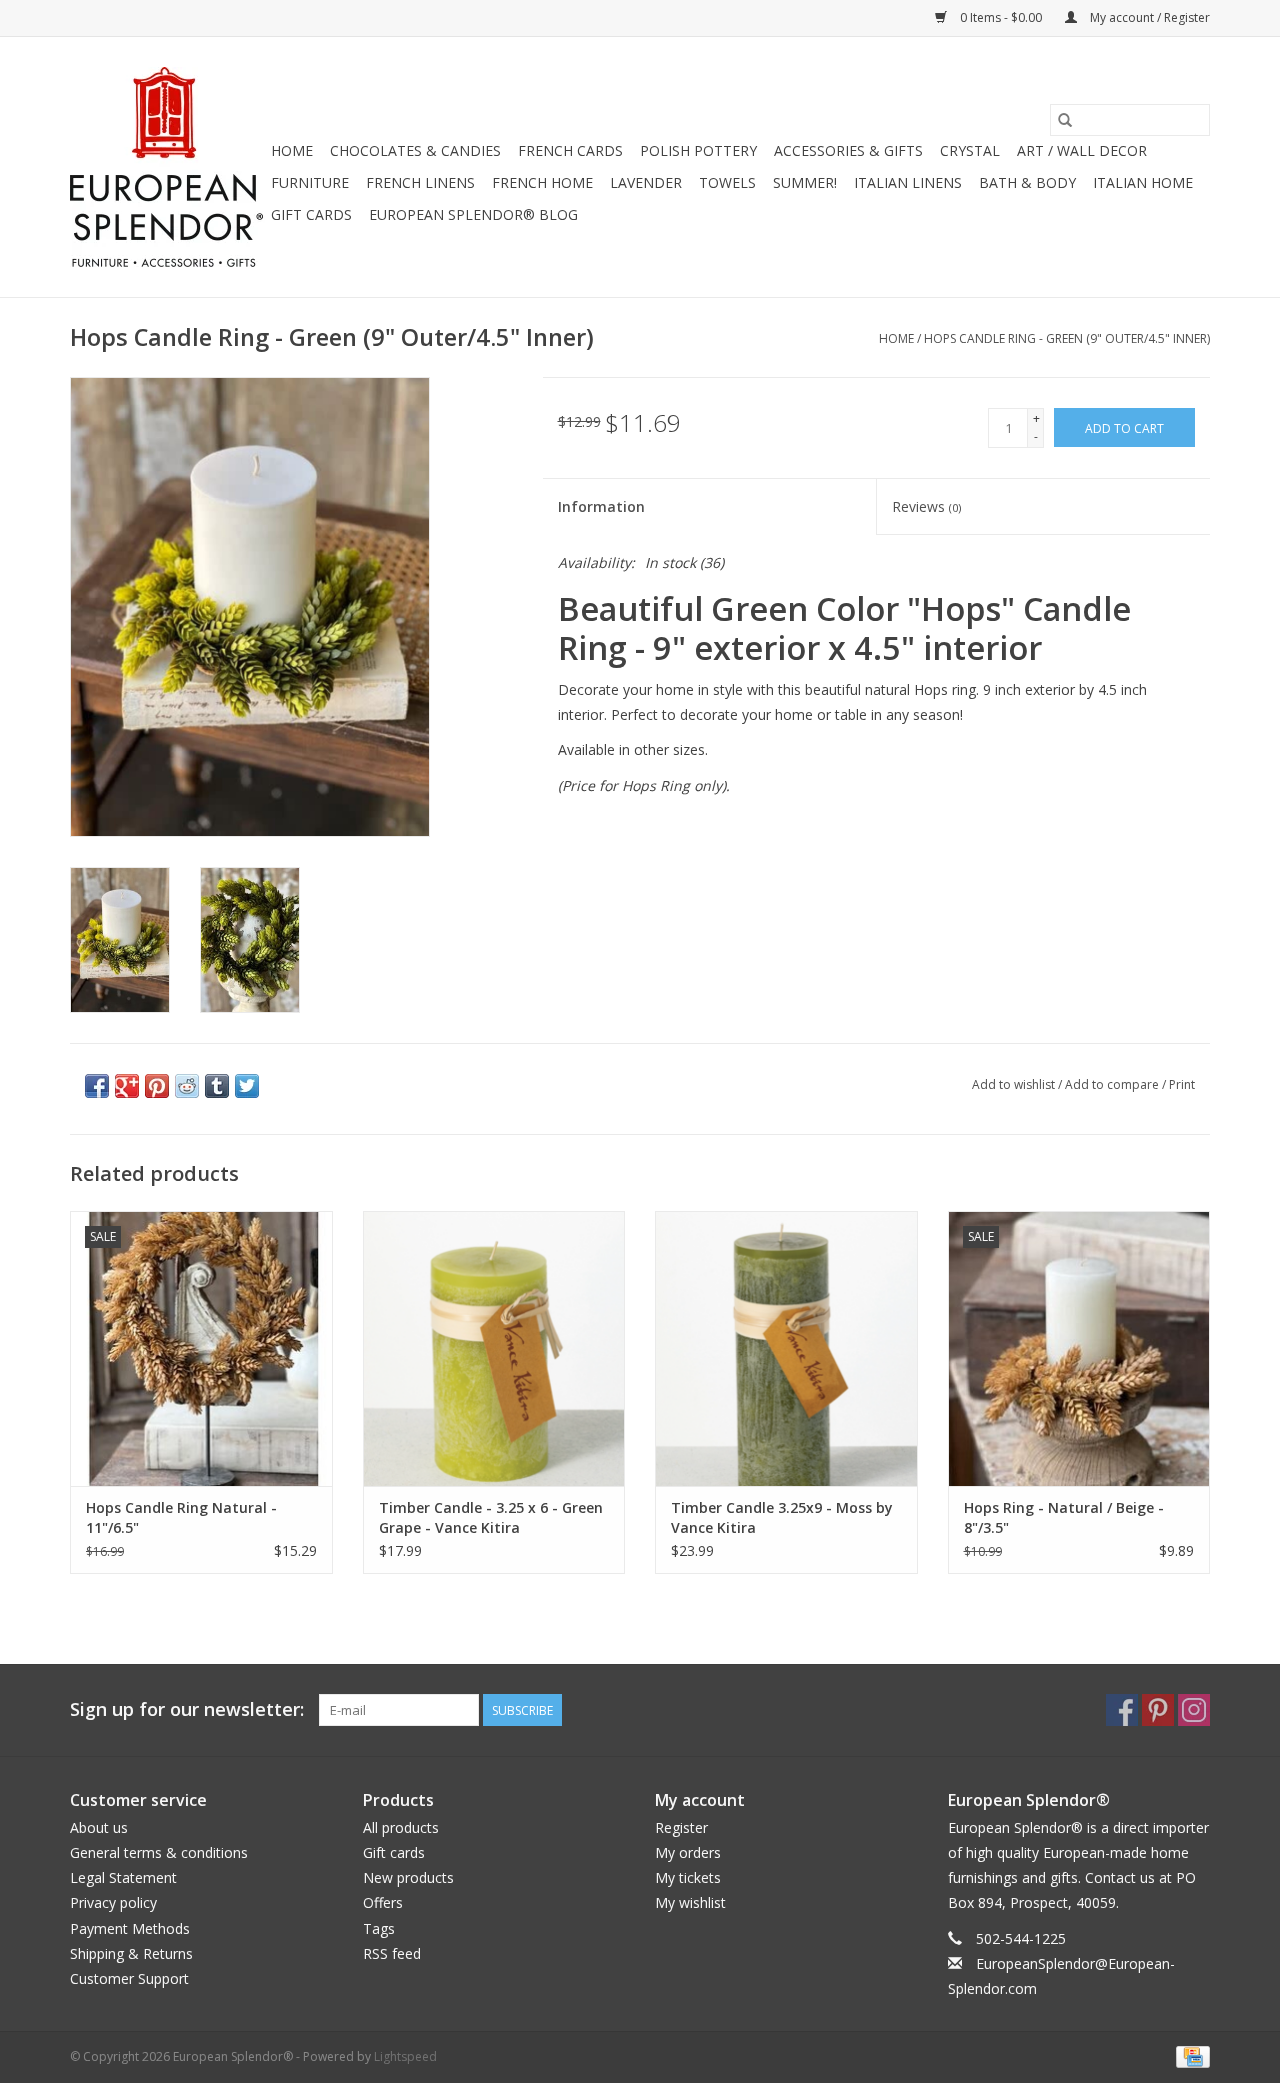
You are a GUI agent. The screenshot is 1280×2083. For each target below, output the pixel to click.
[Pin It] (157, 1086)
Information (601, 506)
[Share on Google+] (127, 1086)
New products (408, 1877)
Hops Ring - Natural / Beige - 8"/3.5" (1064, 1517)
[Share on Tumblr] (217, 1086)
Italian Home (1143, 182)
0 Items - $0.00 (1001, 17)
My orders (688, 1852)
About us (99, 1827)
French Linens (420, 182)
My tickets (688, 1877)
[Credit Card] (1189, 2055)
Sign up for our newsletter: (187, 1709)
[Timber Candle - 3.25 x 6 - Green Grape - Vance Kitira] (494, 1348)
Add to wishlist (1015, 1084)
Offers (383, 1902)
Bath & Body (1027, 182)
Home (292, 150)
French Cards (570, 150)
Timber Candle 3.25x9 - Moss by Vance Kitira (782, 1517)
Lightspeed (405, 2056)
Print (1182, 1084)
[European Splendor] (167, 167)
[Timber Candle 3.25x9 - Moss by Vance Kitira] (786, 1348)
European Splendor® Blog (473, 214)
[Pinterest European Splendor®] (1158, 1710)
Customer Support (129, 1978)
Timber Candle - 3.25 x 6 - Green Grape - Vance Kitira (491, 1517)
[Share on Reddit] (187, 1086)
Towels (727, 182)
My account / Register (1148, 17)
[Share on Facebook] (97, 1086)
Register (681, 1827)
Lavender (646, 182)
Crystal (970, 150)
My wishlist (690, 1902)
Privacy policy (113, 1902)
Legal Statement (123, 1877)
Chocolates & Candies (415, 150)
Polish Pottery (698, 150)
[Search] (1065, 120)
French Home (542, 182)
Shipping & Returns (131, 1953)
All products (401, 1827)
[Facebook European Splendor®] (1122, 1710)
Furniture (310, 182)
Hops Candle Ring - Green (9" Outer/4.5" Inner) (1067, 338)
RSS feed (392, 1953)
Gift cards (311, 214)
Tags (379, 1928)
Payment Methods (130, 1928)
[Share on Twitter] (247, 1086)
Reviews (926, 506)
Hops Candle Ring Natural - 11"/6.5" (181, 1517)
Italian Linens (908, 182)
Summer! (805, 182)
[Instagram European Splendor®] (1194, 1710)
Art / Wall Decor (1082, 150)
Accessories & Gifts (848, 150)
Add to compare (1113, 1084)
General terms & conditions (159, 1852)
